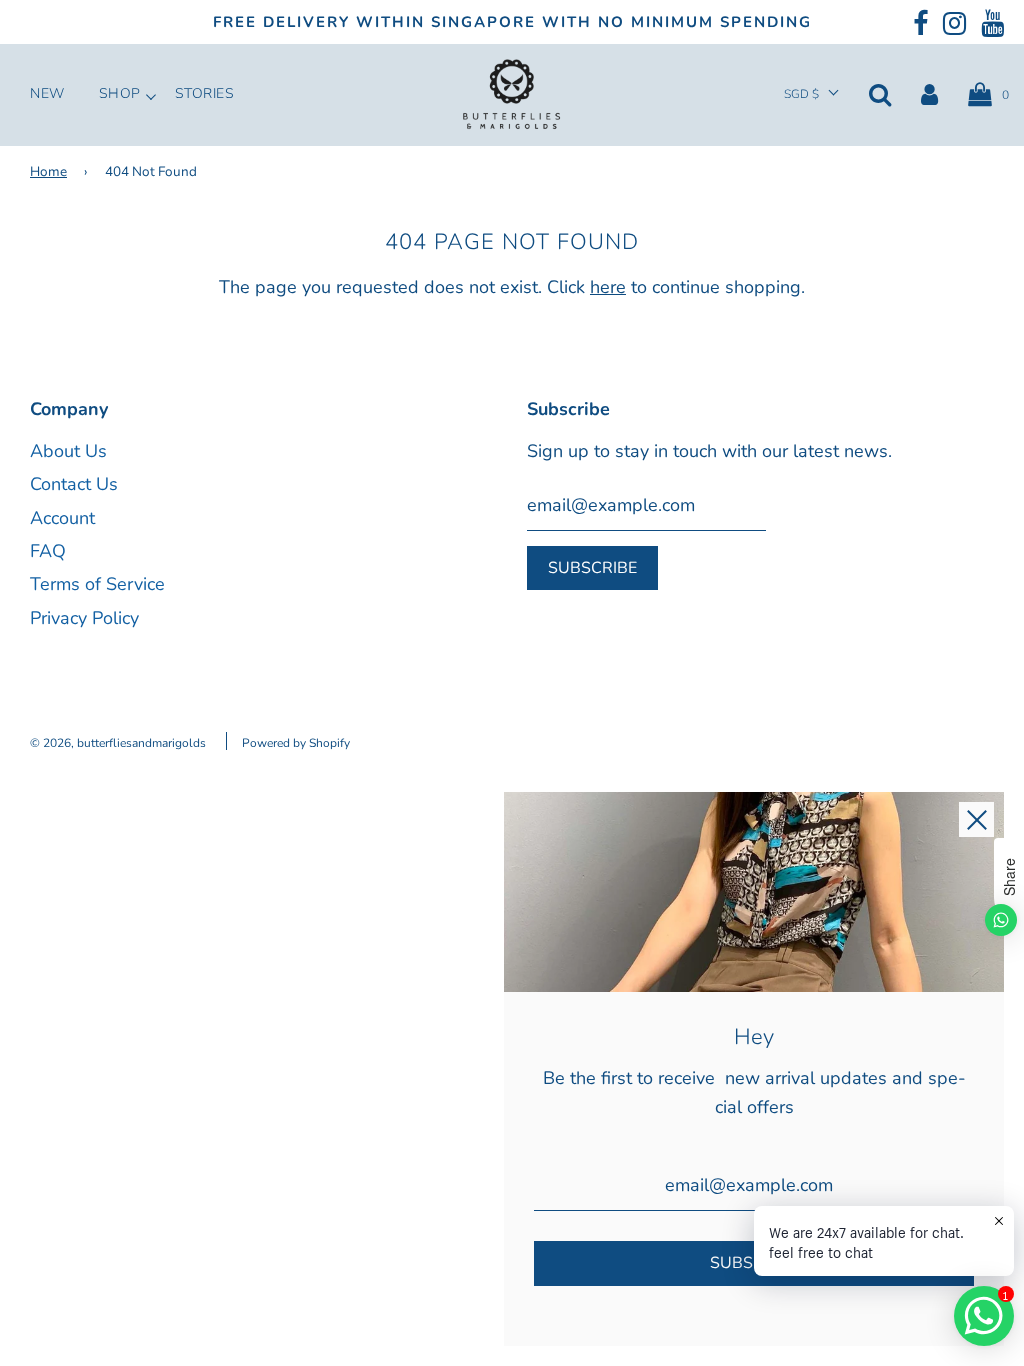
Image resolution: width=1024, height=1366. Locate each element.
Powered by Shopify (296, 743)
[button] (811, 94)
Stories (205, 94)
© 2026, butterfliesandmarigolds (118, 743)
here (608, 287)
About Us (68, 451)
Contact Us (74, 484)
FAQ (48, 551)
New (47, 94)
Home (48, 171)
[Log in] (929, 94)
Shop (120, 94)
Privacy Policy (84, 618)
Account (62, 518)
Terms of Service (97, 584)
